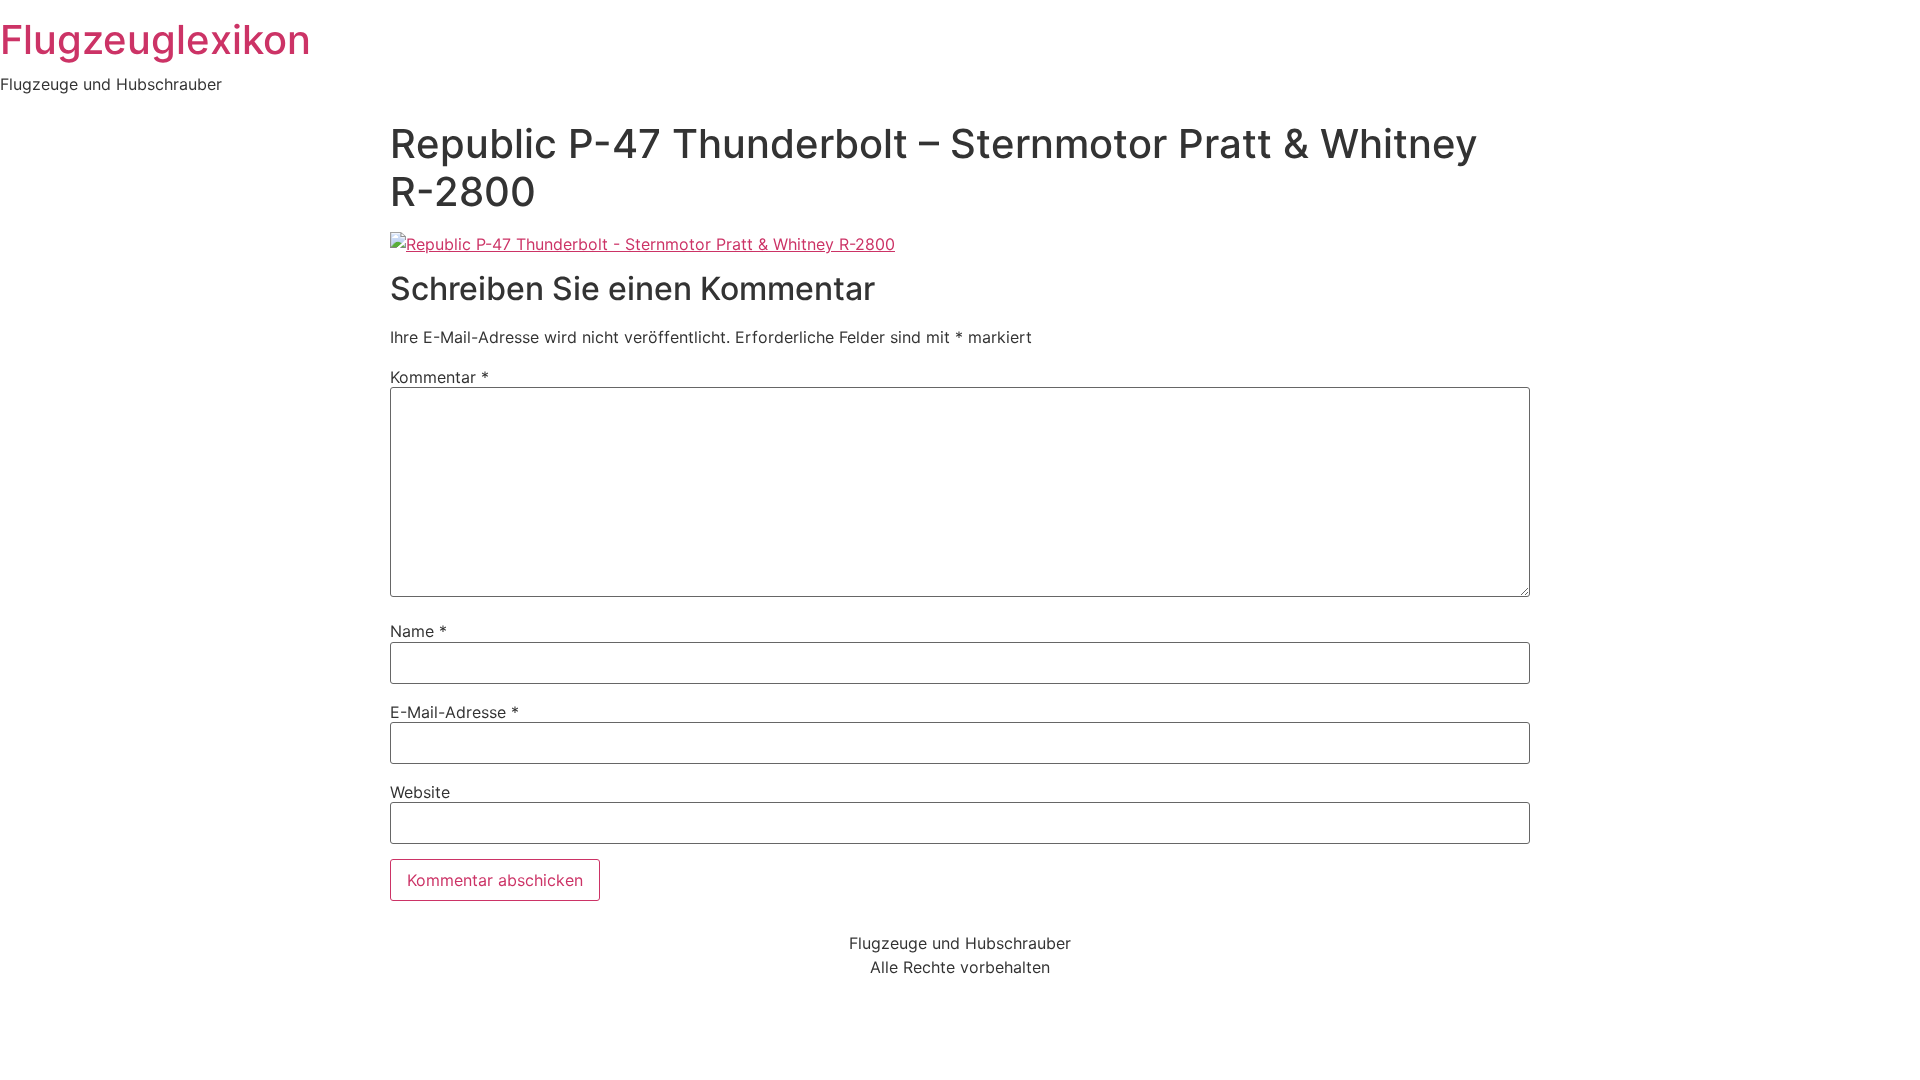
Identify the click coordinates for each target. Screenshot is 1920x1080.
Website (420, 792)
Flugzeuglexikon (155, 39)
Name (418, 631)
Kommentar (439, 377)
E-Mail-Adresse (454, 712)
